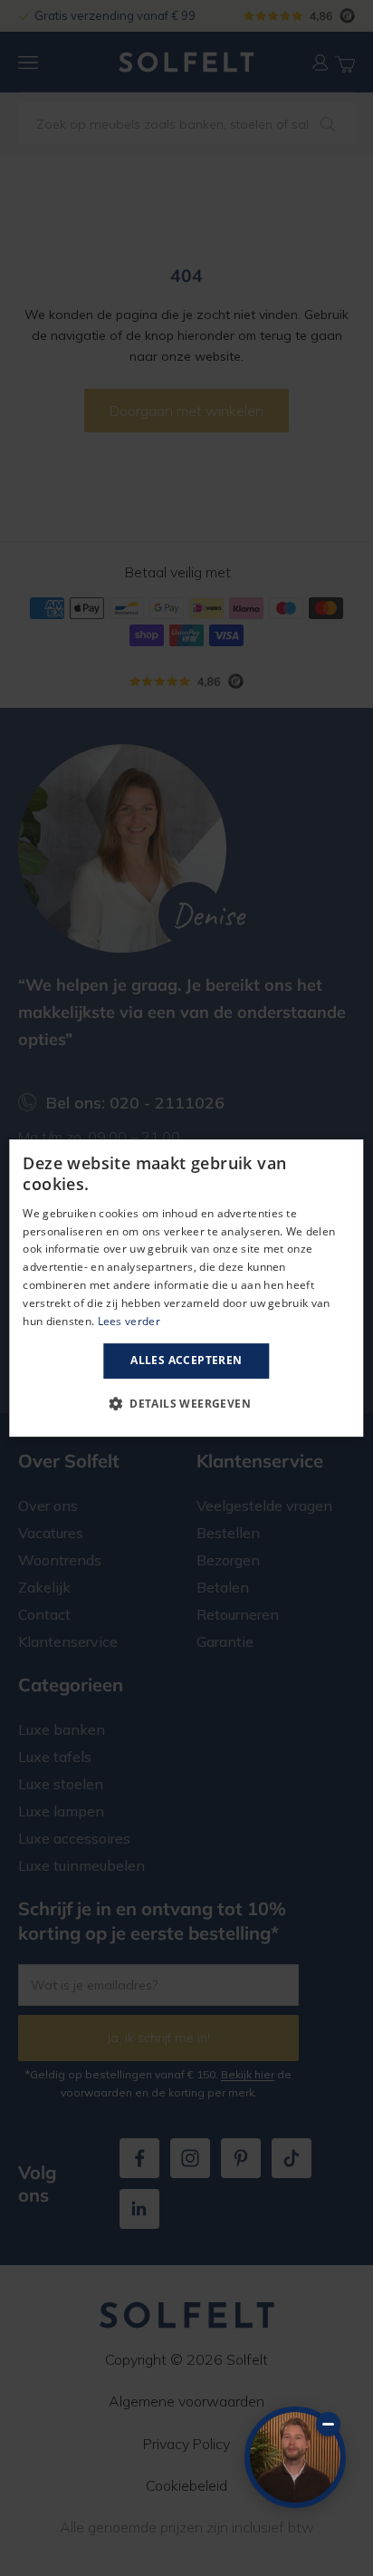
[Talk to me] (295, 2457)
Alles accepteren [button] (186, 1360)
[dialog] (186, 1288)
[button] (186, 1403)
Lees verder (129, 1321)
